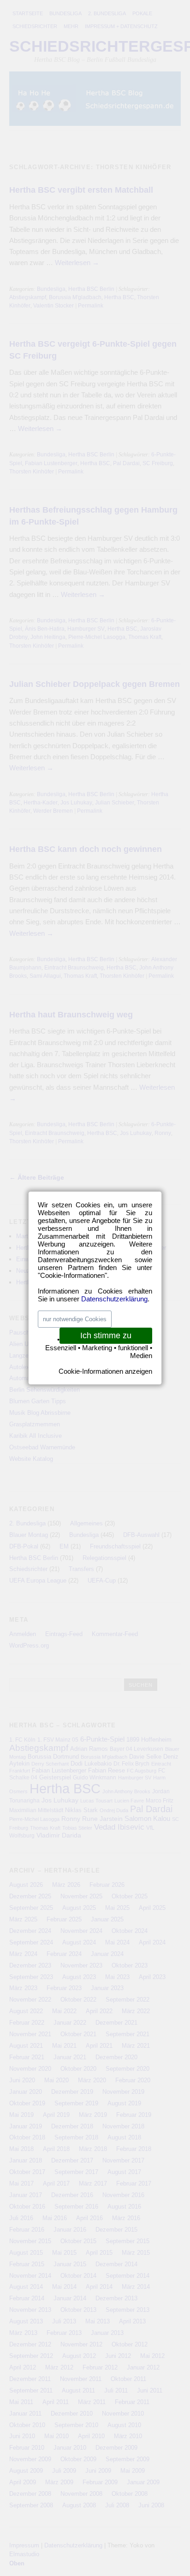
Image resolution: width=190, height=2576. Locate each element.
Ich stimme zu (106, 1335)
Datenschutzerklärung (114, 1299)
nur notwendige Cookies (75, 1319)
